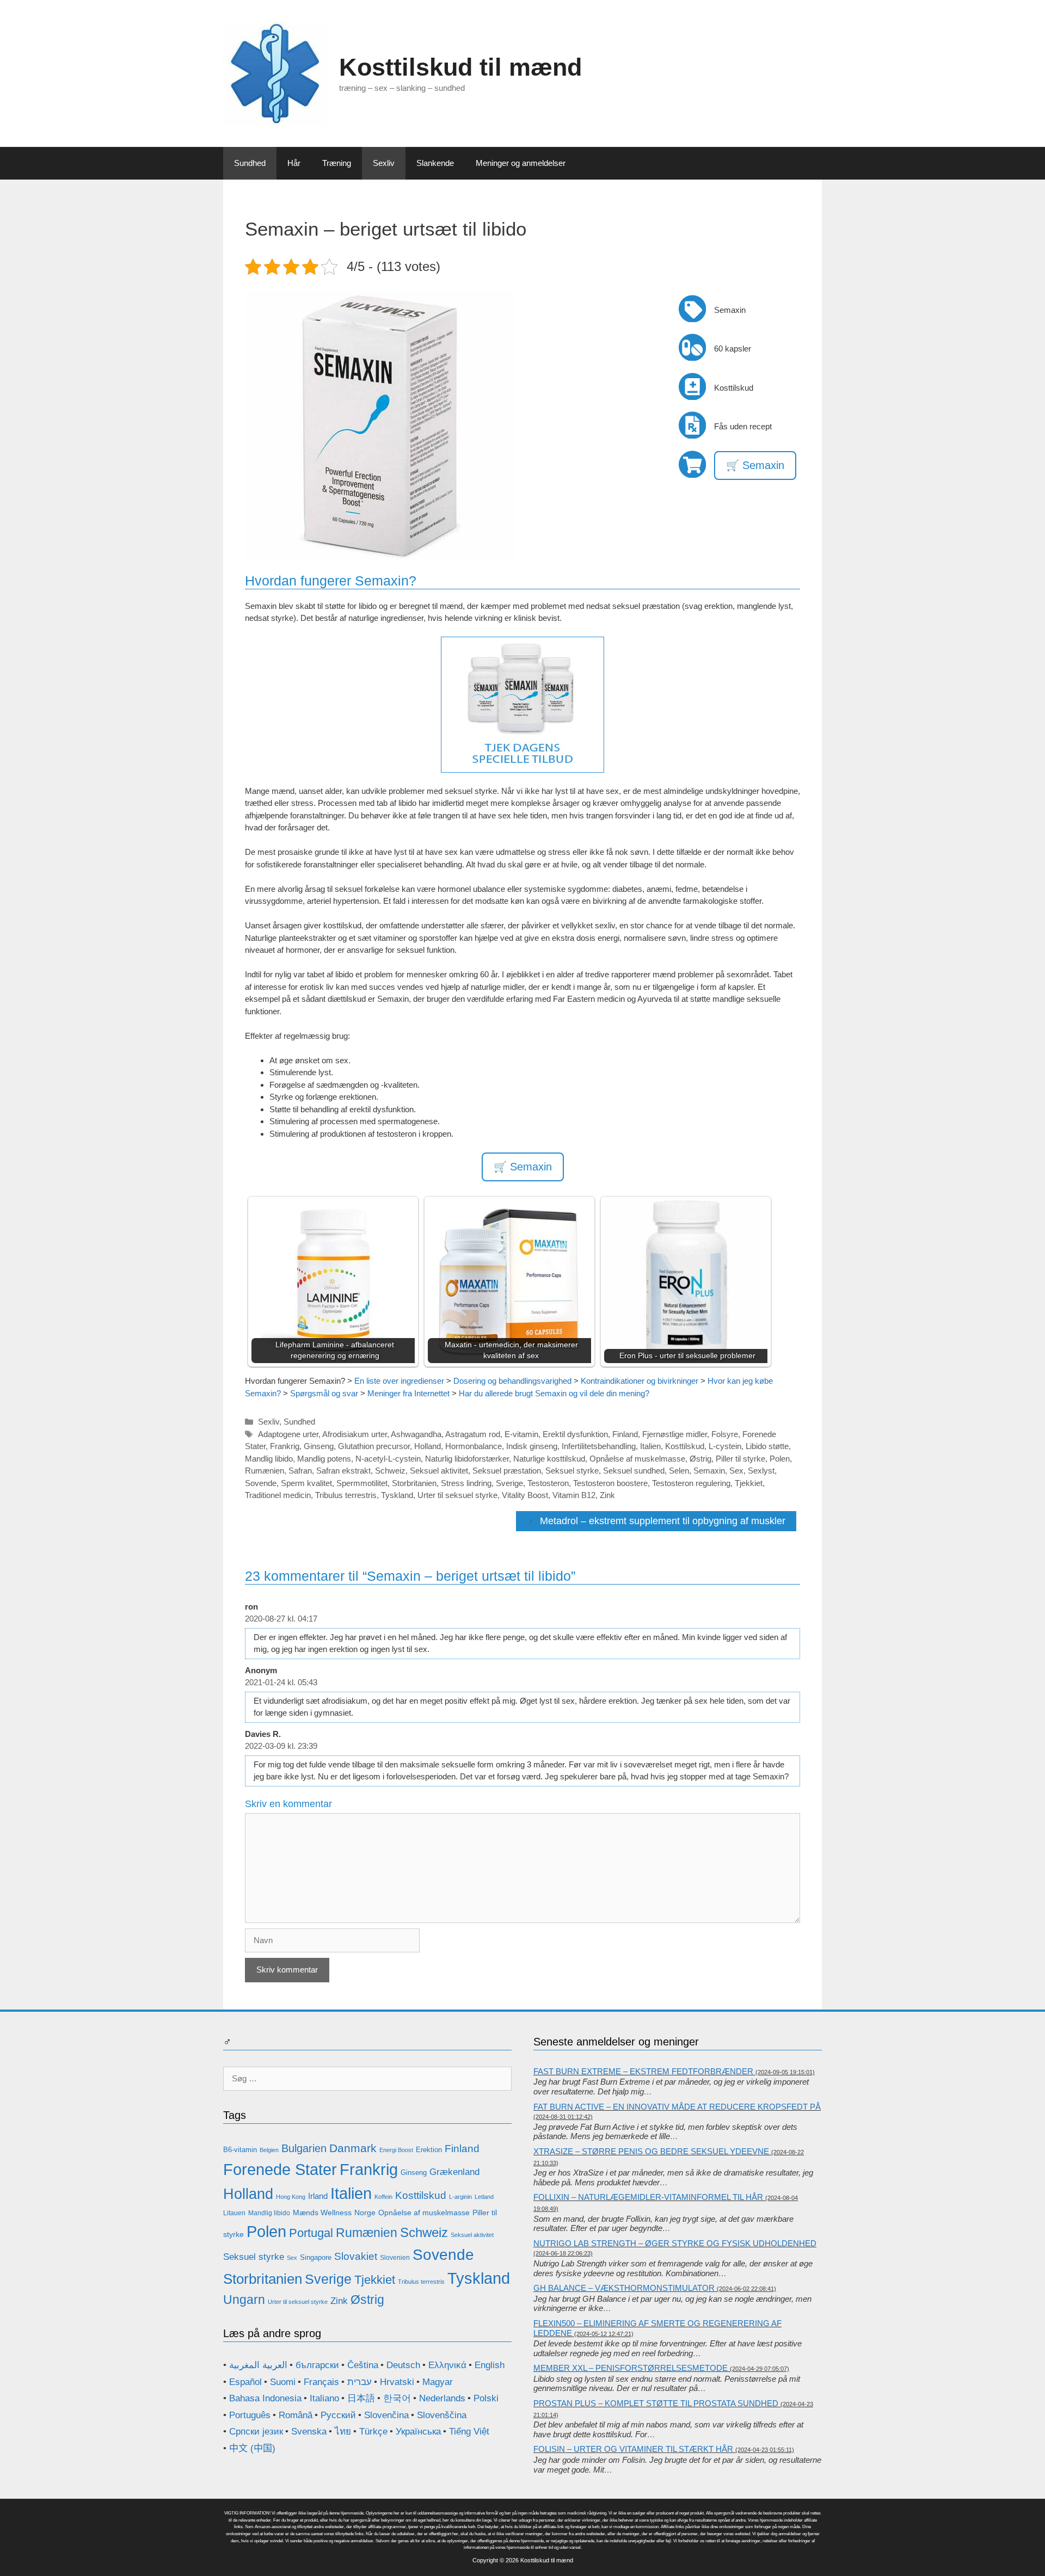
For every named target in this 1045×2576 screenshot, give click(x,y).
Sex (736, 1471)
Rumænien (265, 1471)
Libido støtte (767, 1446)
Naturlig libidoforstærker (467, 1459)
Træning (337, 163)
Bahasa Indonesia (265, 2398)
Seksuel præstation (507, 1471)
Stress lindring (466, 1483)
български (317, 2365)
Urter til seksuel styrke (457, 1495)
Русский (338, 2415)
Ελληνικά (447, 2365)
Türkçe (373, 2432)
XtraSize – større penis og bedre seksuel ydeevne (651, 2151)
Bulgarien (304, 2148)
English (490, 2365)
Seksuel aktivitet (439, 1471)
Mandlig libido (269, 1459)
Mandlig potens (324, 1459)
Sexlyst (761, 1471)
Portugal (311, 2233)
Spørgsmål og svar (324, 1393)
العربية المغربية (258, 2365)
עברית (359, 2382)
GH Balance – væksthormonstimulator (624, 2288)
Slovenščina (442, 2415)
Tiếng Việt (469, 2432)
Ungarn (244, 2300)
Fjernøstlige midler (675, 1434)
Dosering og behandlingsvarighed (512, 1381)
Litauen (234, 2213)
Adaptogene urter (288, 1434)
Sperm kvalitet (306, 1483)
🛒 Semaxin (755, 465)
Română (296, 2415)
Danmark (353, 2148)
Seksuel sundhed (634, 1471)
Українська (418, 2432)
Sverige (509, 1483)
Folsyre (725, 1434)
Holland (428, 1446)
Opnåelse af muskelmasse (637, 1459)
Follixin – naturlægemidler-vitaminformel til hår (648, 2197)
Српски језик (256, 2432)
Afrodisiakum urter (355, 1434)
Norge (365, 2213)
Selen (679, 1471)
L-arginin (460, 2197)
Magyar (438, 2382)
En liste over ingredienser (399, 1381)
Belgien (269, 2150)
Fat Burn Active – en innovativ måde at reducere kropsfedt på (677, 2107)
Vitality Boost (525, 1495)
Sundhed (250, 163)
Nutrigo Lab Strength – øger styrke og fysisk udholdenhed (675, 2243)
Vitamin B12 (574, 1495)
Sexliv (384, 163)
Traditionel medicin (278, 1495)
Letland (484, 2197)
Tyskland (397, 1495)
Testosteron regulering (691, 1483)
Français (321, 2382)
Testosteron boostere (610, 1483)
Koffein (383, 2197)
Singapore (316, 2257)
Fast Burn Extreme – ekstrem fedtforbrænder (643, 2071)
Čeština (363, 2365)
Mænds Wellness (322, 2213)
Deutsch (403, 2365)
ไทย (343, 2432)
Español (245, 2382)
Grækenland (454, 2172)
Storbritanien (414, 1483)
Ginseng (319, 1446)
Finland (625, 1434)
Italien (650, 1446)
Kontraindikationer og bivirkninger (640, 1381)
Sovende (261, 1483)
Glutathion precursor (374, 1446)
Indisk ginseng (532, 1446)
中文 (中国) (252, 2448)
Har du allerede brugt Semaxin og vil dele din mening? (554, 1393)
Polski (486, 2398)
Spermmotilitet (362, 1483)
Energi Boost (396, 2150)
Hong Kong (291, 2197)
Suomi (283, 2382)
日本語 (361, 2398)
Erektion (429, 2150)
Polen (780, 1459)
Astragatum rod (473, 1434)
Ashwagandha (416, 1434)
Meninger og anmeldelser (521, 163)
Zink (607, 1495)
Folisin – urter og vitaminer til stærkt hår (633, 2449)
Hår (294, 163)
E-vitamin (521, 1434)
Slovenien (395, 2258)
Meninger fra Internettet (408, 1393)
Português (250, 2415)
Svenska (309, 2432)
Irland (318, 2196)
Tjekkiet (749, 1483)
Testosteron (548, 1483)
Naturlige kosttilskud (549, 1459)
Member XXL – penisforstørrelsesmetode (631, 2368)
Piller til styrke (740, 1459)
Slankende (435, 163)
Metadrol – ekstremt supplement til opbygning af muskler (663, 1521)
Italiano (324, 2398)
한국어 (397, 2398)
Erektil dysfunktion (575, 1434)
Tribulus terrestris (346, 1495)
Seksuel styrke (572, 1471)
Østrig (700, 1459)
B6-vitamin (240, 2150)
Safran (300, 1471)
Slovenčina (386, 2415)
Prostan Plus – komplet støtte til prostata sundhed (656, 2403)
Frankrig (285, 1446)
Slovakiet (356, 2256)
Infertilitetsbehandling (599, 1446)
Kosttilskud (685, 1446)
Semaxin (709, 1471)
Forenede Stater (280, 2170)
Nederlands (442, 2398)
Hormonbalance (474, 1446)
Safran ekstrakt (343, 1471)
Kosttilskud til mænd (460, 67)
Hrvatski (397, 2382)
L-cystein (725, 1446)
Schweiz (390, 1471)
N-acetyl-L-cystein (388, 1459)
